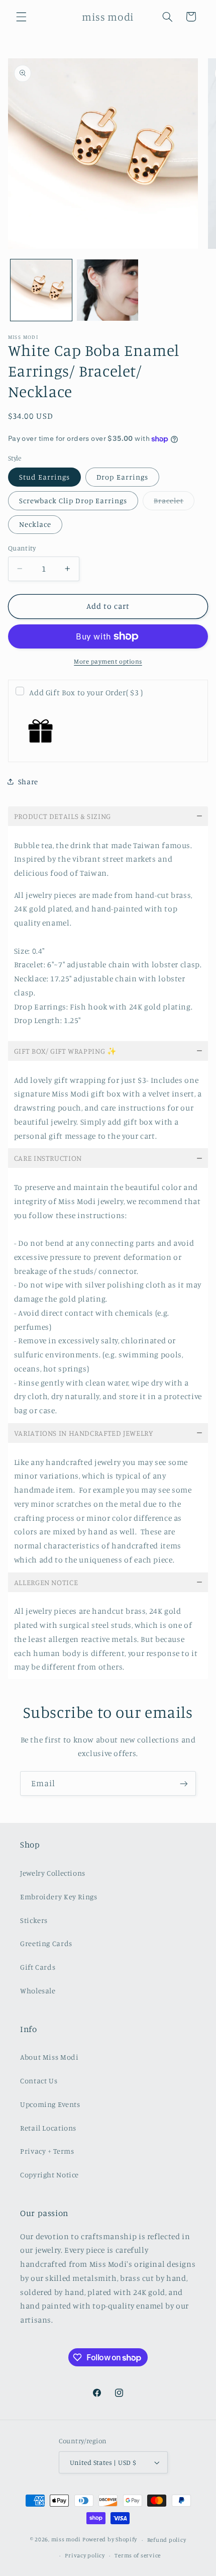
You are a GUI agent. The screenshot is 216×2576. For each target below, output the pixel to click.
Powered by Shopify (110, 2540)
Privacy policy (85, 2555)
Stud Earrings (45, 477)
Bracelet (174, 503)
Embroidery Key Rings (59, 1897)
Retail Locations (48, 2128)
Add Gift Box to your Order (86, 693)
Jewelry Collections (53, 1873)
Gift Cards (38, 1967)
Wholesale (38, 1991)
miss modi (66, 2540)
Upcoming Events (50, 2104)
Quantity (22, 548)
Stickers (34, 1920)
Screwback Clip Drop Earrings (73, 500)
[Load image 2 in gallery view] (107, 290)
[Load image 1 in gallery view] (41, 290)
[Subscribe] (184, 1783)
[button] (21, 17)
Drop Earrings (122, 477)
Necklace (35, 524)
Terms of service (138, 2555)
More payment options (108, 661)
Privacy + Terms (47, 2151)
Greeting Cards (46, 1943)
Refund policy (167, 2540)
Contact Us (39, 2081)
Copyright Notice (49, 2175)
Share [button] (28, 781)
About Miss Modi (49, 2057)
